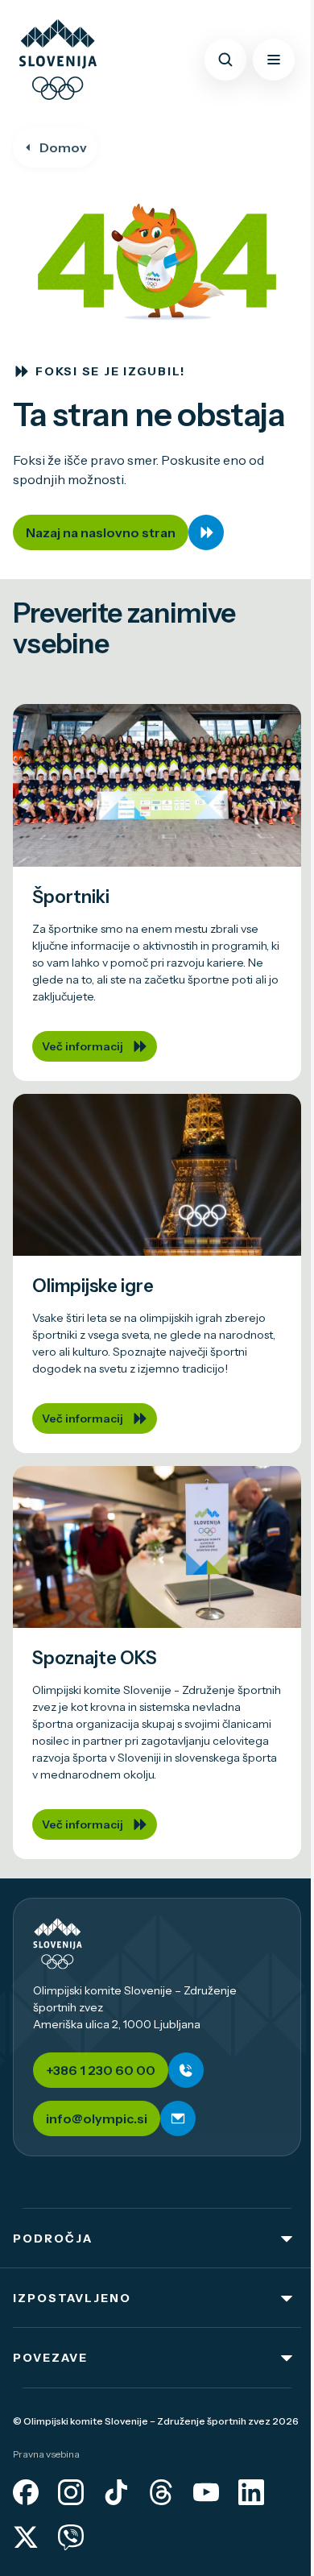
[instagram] (71, 2492)
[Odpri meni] (274, 60)
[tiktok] (116, 2492)
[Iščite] (225, 60)
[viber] (71, 2537)
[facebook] (26, 2492)
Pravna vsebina (46, 2454)
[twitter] (26, 2537)
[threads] (161, 2492)
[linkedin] (251, 2492)
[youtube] (206, 2492)
